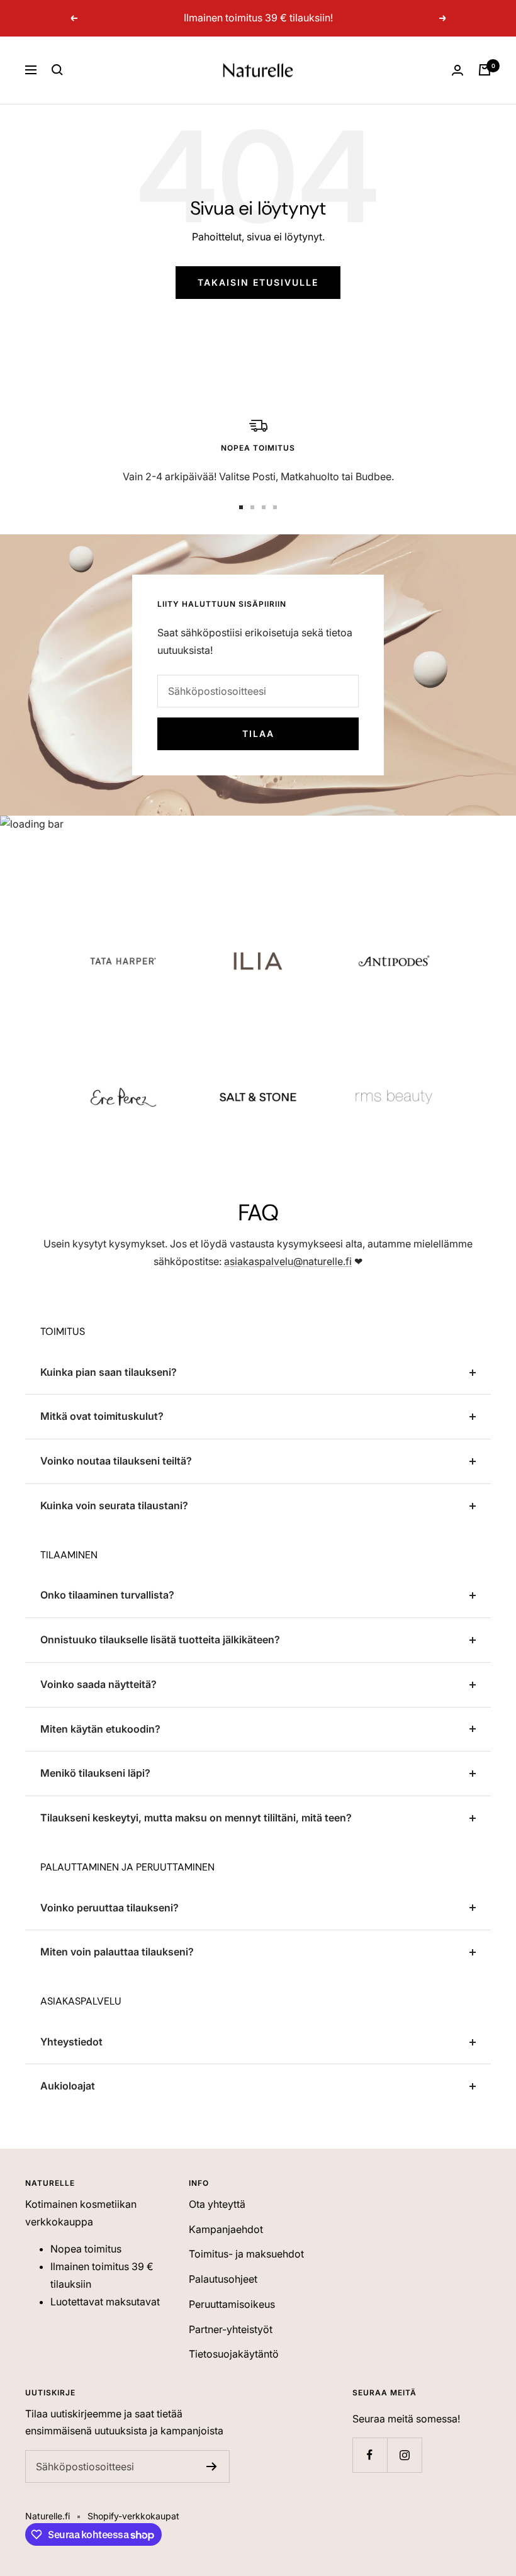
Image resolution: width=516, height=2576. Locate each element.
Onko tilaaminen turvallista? (107, 1595)
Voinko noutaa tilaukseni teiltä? (116, 1461)
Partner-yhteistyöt (231, 2329)
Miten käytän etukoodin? (100, 1729)
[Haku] (57, 70)
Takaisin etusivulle (258, 282)
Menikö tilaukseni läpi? (95, 1773)
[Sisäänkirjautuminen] (457, 70)
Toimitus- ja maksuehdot (246, 2254)
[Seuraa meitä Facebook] (370, 2455)
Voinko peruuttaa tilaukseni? (109, 1908)
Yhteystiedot (71, 2042)
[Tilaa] (212, 2466)
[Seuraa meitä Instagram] (404, 2455)
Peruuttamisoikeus (232, 2304)
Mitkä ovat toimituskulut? (102, 1416)
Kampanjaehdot (226, 2229)
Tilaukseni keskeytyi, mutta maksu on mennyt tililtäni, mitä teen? (196, 1818)
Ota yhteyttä (217, 2204)
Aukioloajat (68, 2086)
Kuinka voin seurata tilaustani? (114, 1505)
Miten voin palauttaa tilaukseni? (117, 1952)
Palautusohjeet (223, 2279)
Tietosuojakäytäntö (234, 2354)
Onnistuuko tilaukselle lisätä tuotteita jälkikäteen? (160, 1640)
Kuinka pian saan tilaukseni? (109, 1372)
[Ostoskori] (485, 70)
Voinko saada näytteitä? (98, 1684)
